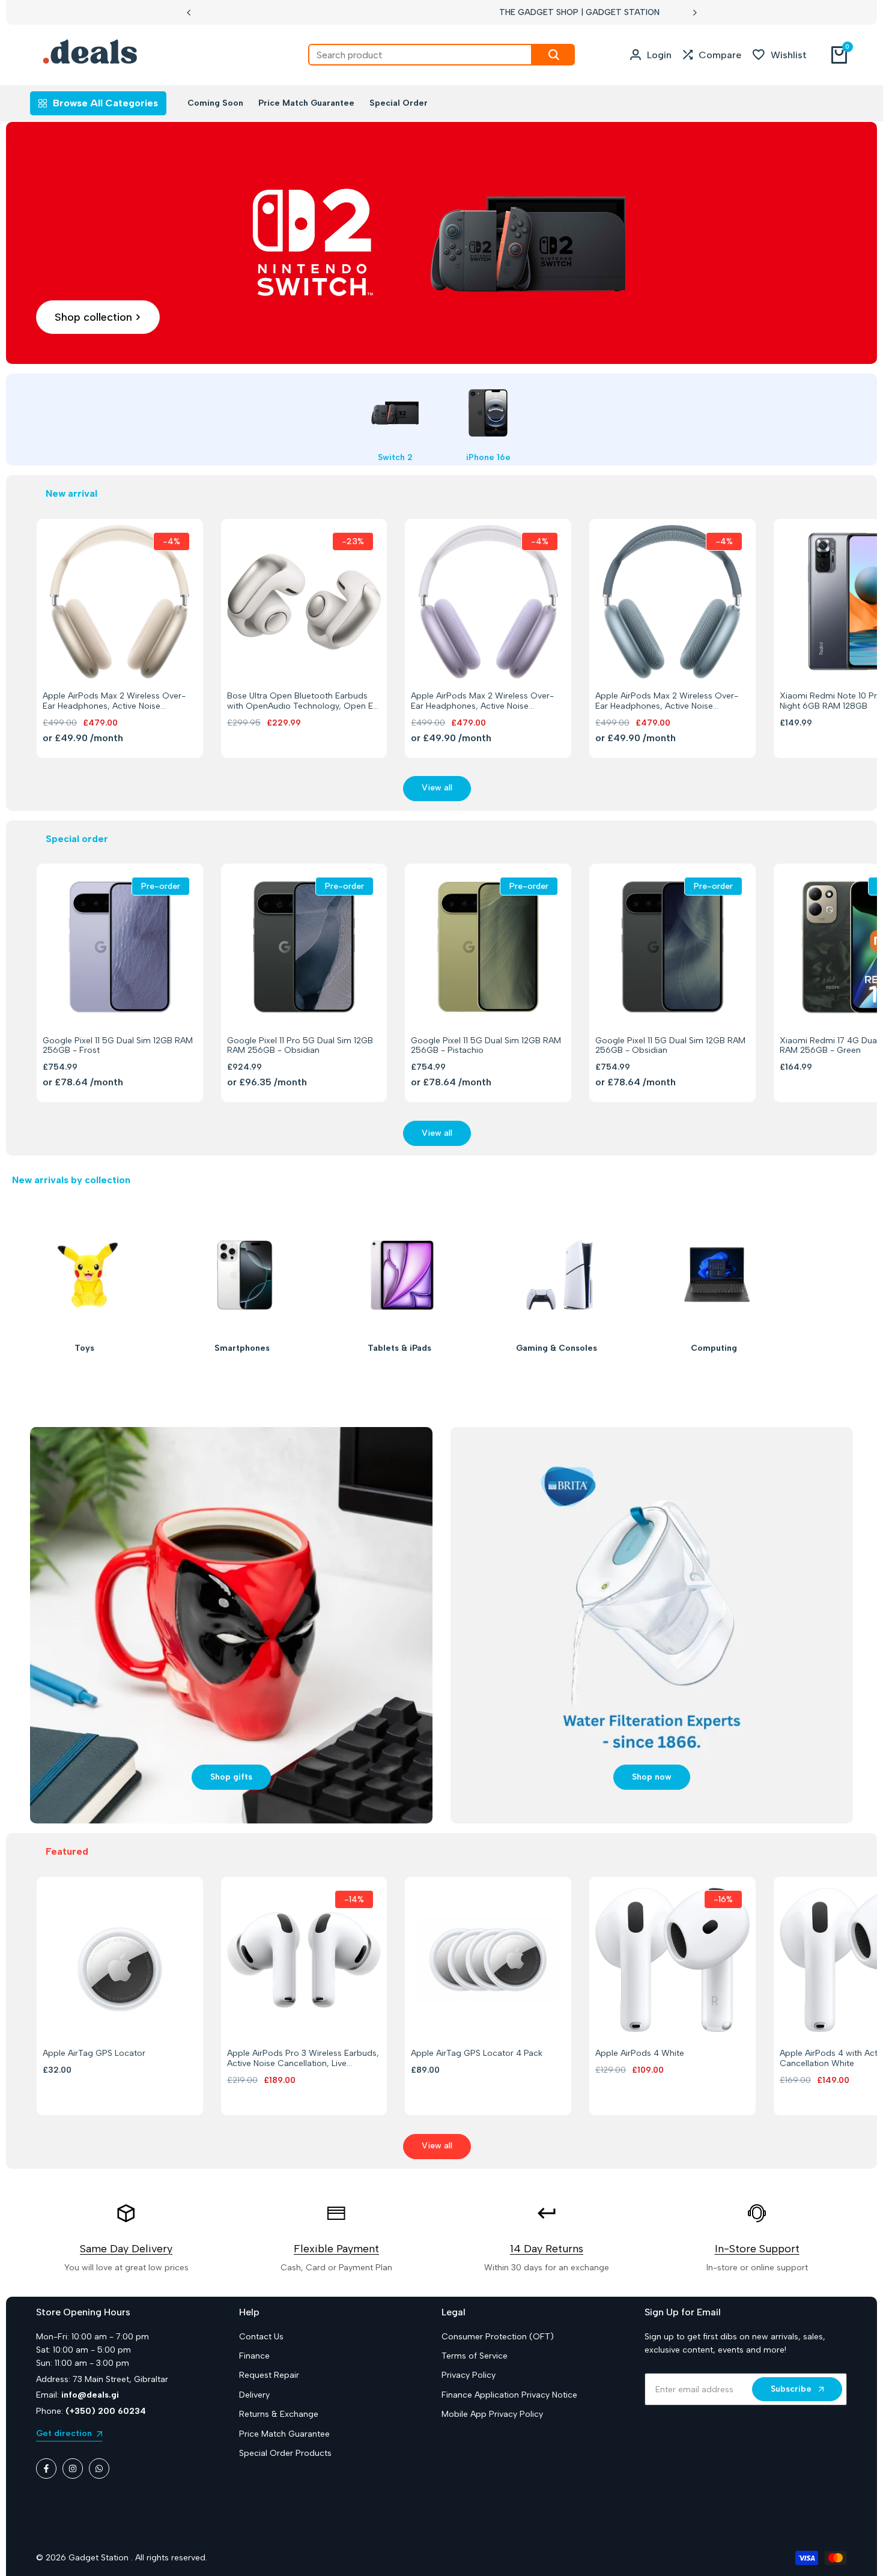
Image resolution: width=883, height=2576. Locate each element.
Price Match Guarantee (284, 2434)
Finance (254, 2356)
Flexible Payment (336, 2249)
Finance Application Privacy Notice (509, 2395)
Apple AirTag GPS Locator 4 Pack (477, 2053)
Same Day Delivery (126, 2249)
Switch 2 (395, 458)
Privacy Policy (469, 2375)
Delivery (254, 2395)
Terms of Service (475, 2356)
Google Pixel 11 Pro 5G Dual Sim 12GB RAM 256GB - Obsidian (300, 1046)
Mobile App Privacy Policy (492, 2414)
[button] (106, 656)
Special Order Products (285, 2453)
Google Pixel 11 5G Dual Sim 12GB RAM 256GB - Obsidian (670, 1046)
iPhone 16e (488, 458)
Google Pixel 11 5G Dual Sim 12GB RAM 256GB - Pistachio (486, 1046)
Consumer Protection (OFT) (498, 2337)
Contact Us (261, 2337)
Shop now (652, 1777)
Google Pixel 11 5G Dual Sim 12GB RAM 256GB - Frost (118, 1046)
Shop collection (93, 317)
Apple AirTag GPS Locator (94, 2053)
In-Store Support (757, 2249)
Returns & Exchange (279, 2414)
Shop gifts (231, 1777)
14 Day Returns (547, 2249)
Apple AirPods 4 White (640, 2053)
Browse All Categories (105, 103)
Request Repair (269, 2375)
